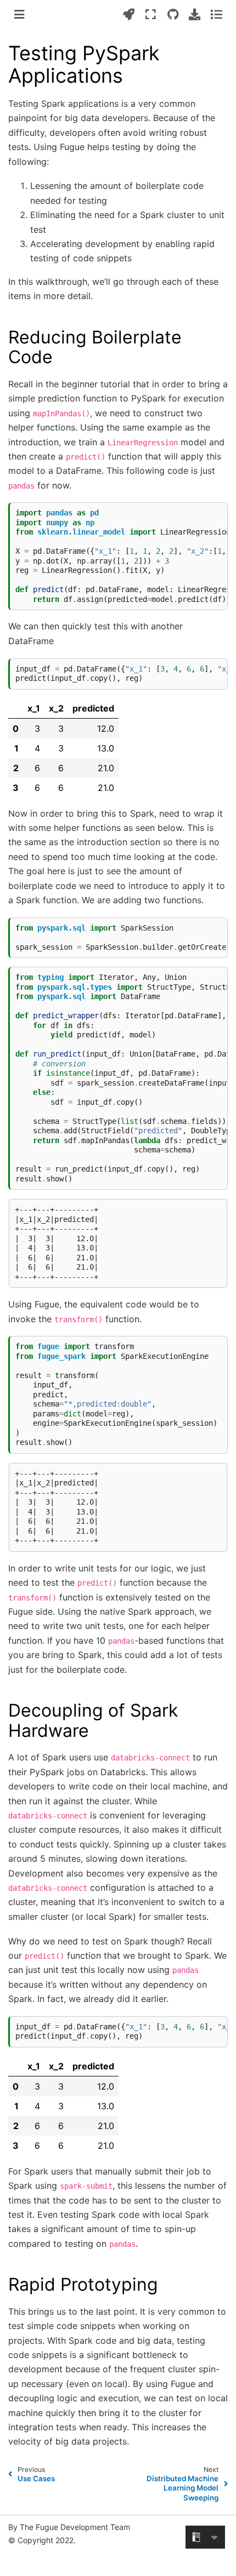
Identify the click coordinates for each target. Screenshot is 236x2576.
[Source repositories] (173, 14)
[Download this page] (195, 14)
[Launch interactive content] (129, 14)
